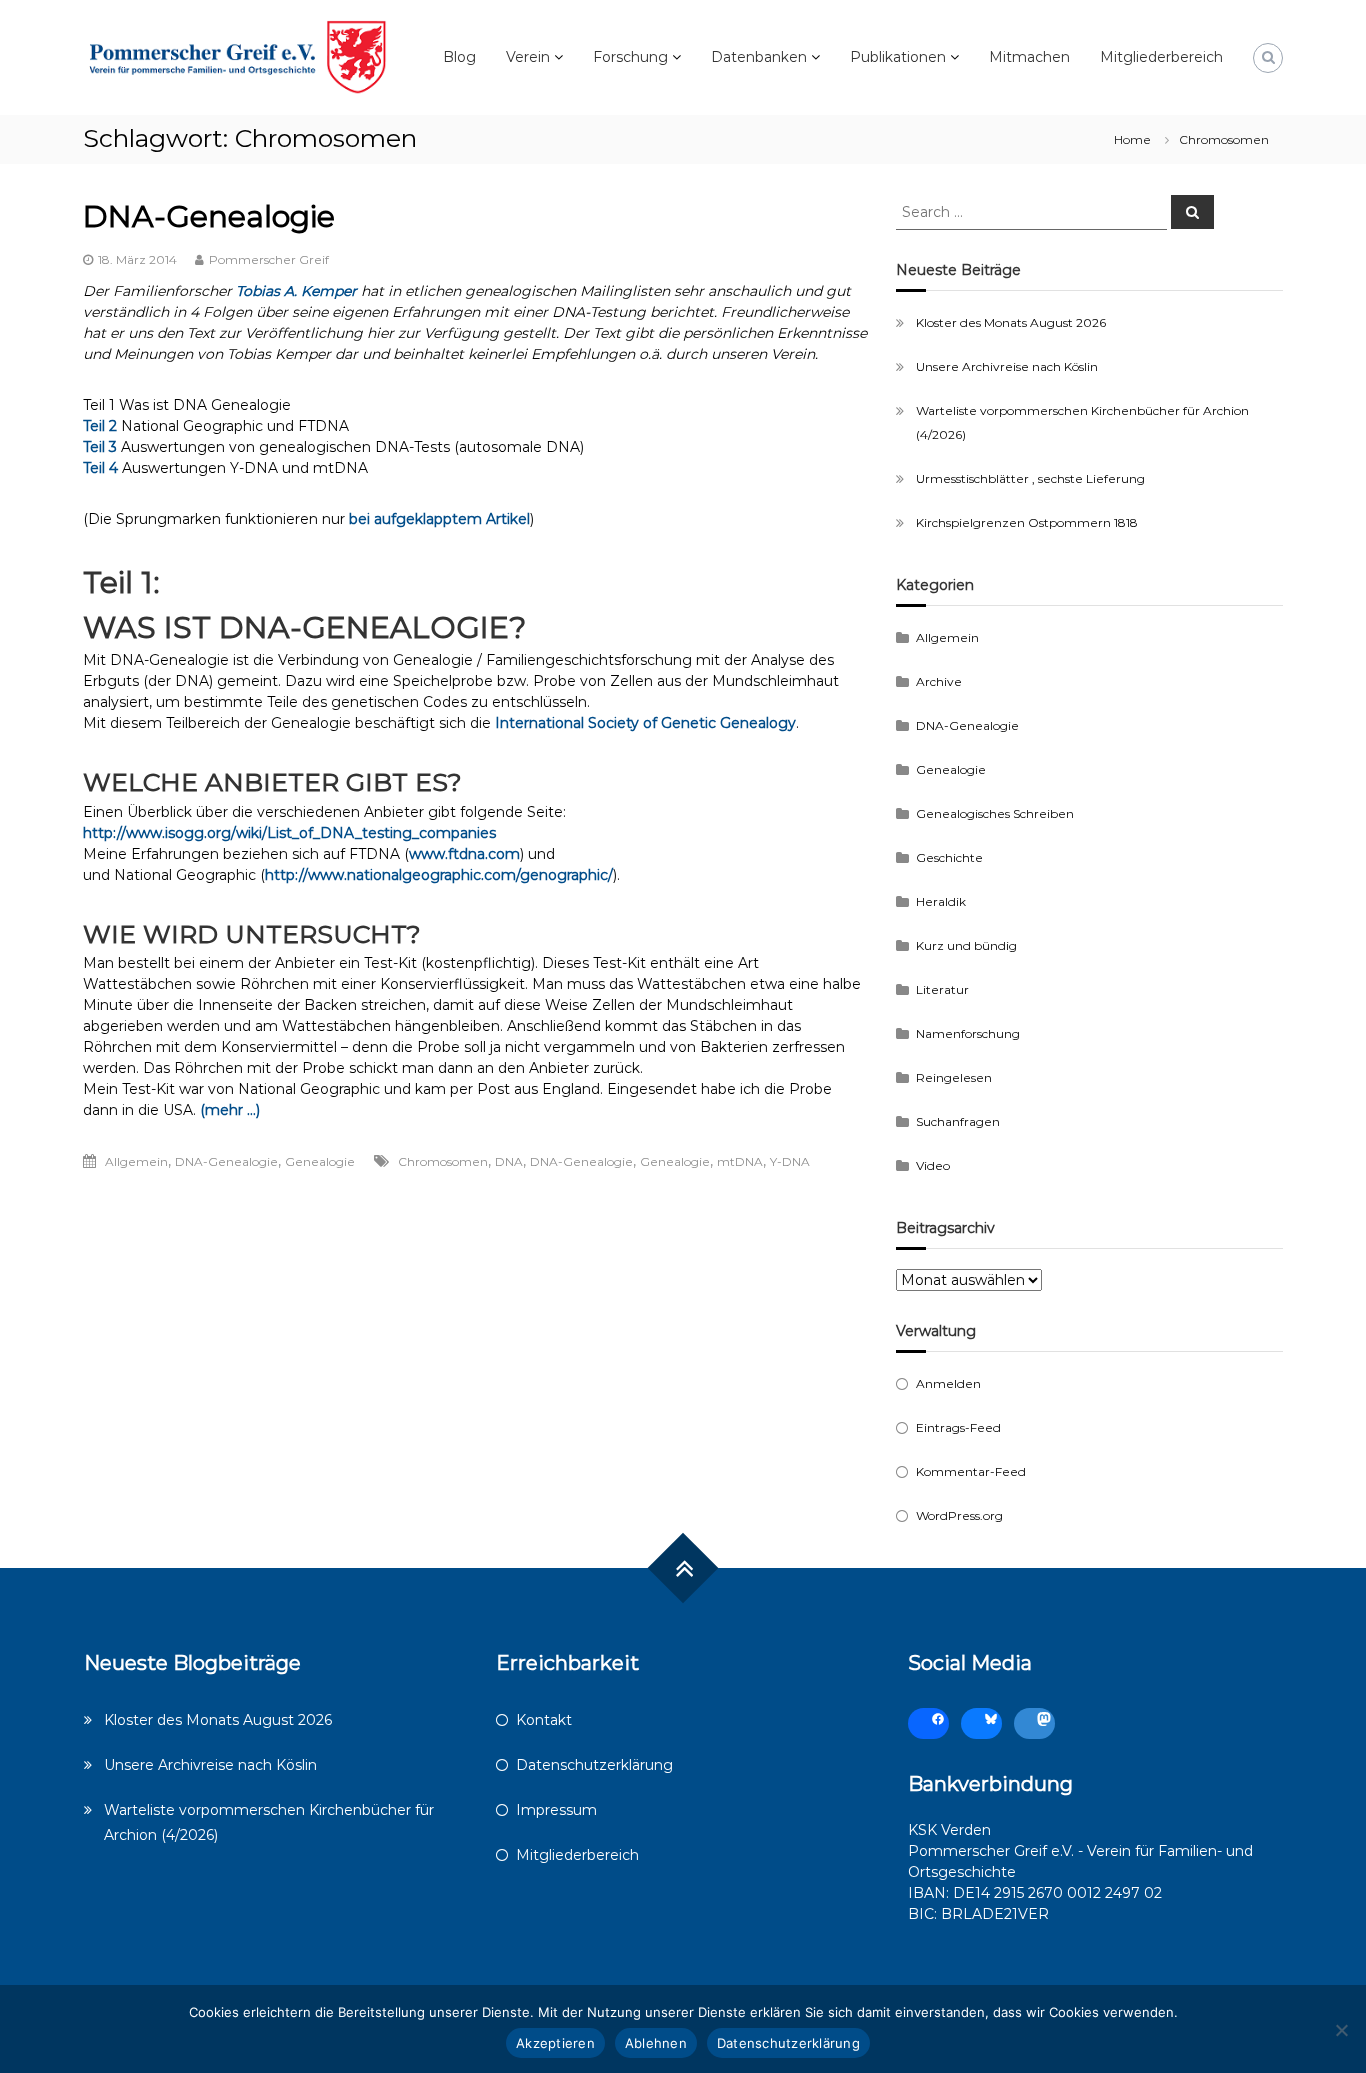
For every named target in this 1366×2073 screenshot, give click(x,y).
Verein (528, 57)
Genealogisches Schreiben (995, 813)
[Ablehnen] (1341, 2030)
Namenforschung (968, 1033)
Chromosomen (443, 1161)
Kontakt (544, 1720)
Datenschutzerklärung (594, 1765)
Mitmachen (1029, 57)
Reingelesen (954, 1077)
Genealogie (320, 1161)
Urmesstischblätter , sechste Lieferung (1030, 478)
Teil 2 (100, 426)
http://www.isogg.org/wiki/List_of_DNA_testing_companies (289, 833)
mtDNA (740, 1161)
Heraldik (941, 901)
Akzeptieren (555, 2043)
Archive (939, 681)
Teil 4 (100, 468)
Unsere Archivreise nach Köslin (1007, 366)
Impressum (556, 1810)
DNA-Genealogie (209, 216)
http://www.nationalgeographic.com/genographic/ (439, 875)
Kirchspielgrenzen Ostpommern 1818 (1027, 522)
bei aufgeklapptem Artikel (439, 519)
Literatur (942, 989)
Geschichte (949, 857)
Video (933, 1165)
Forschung (630, 57)
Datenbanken (759, 57)
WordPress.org (959, 1515)
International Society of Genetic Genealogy (645, 723)
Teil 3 (100, 447)
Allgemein (136, 1161)
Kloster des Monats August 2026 (1011, 322)
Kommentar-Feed (971, 1471)
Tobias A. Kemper (296, 291)
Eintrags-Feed (958, 1427)
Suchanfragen (958, 1121)
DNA (509, 1161)
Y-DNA (790, 1161)
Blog (459, 57)
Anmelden (948, 1383)
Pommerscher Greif (269, 259)
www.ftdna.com (464, 854)
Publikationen (898, 57)
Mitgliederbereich (1161, 57)
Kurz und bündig (966, 945)
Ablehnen (656, 2043)
